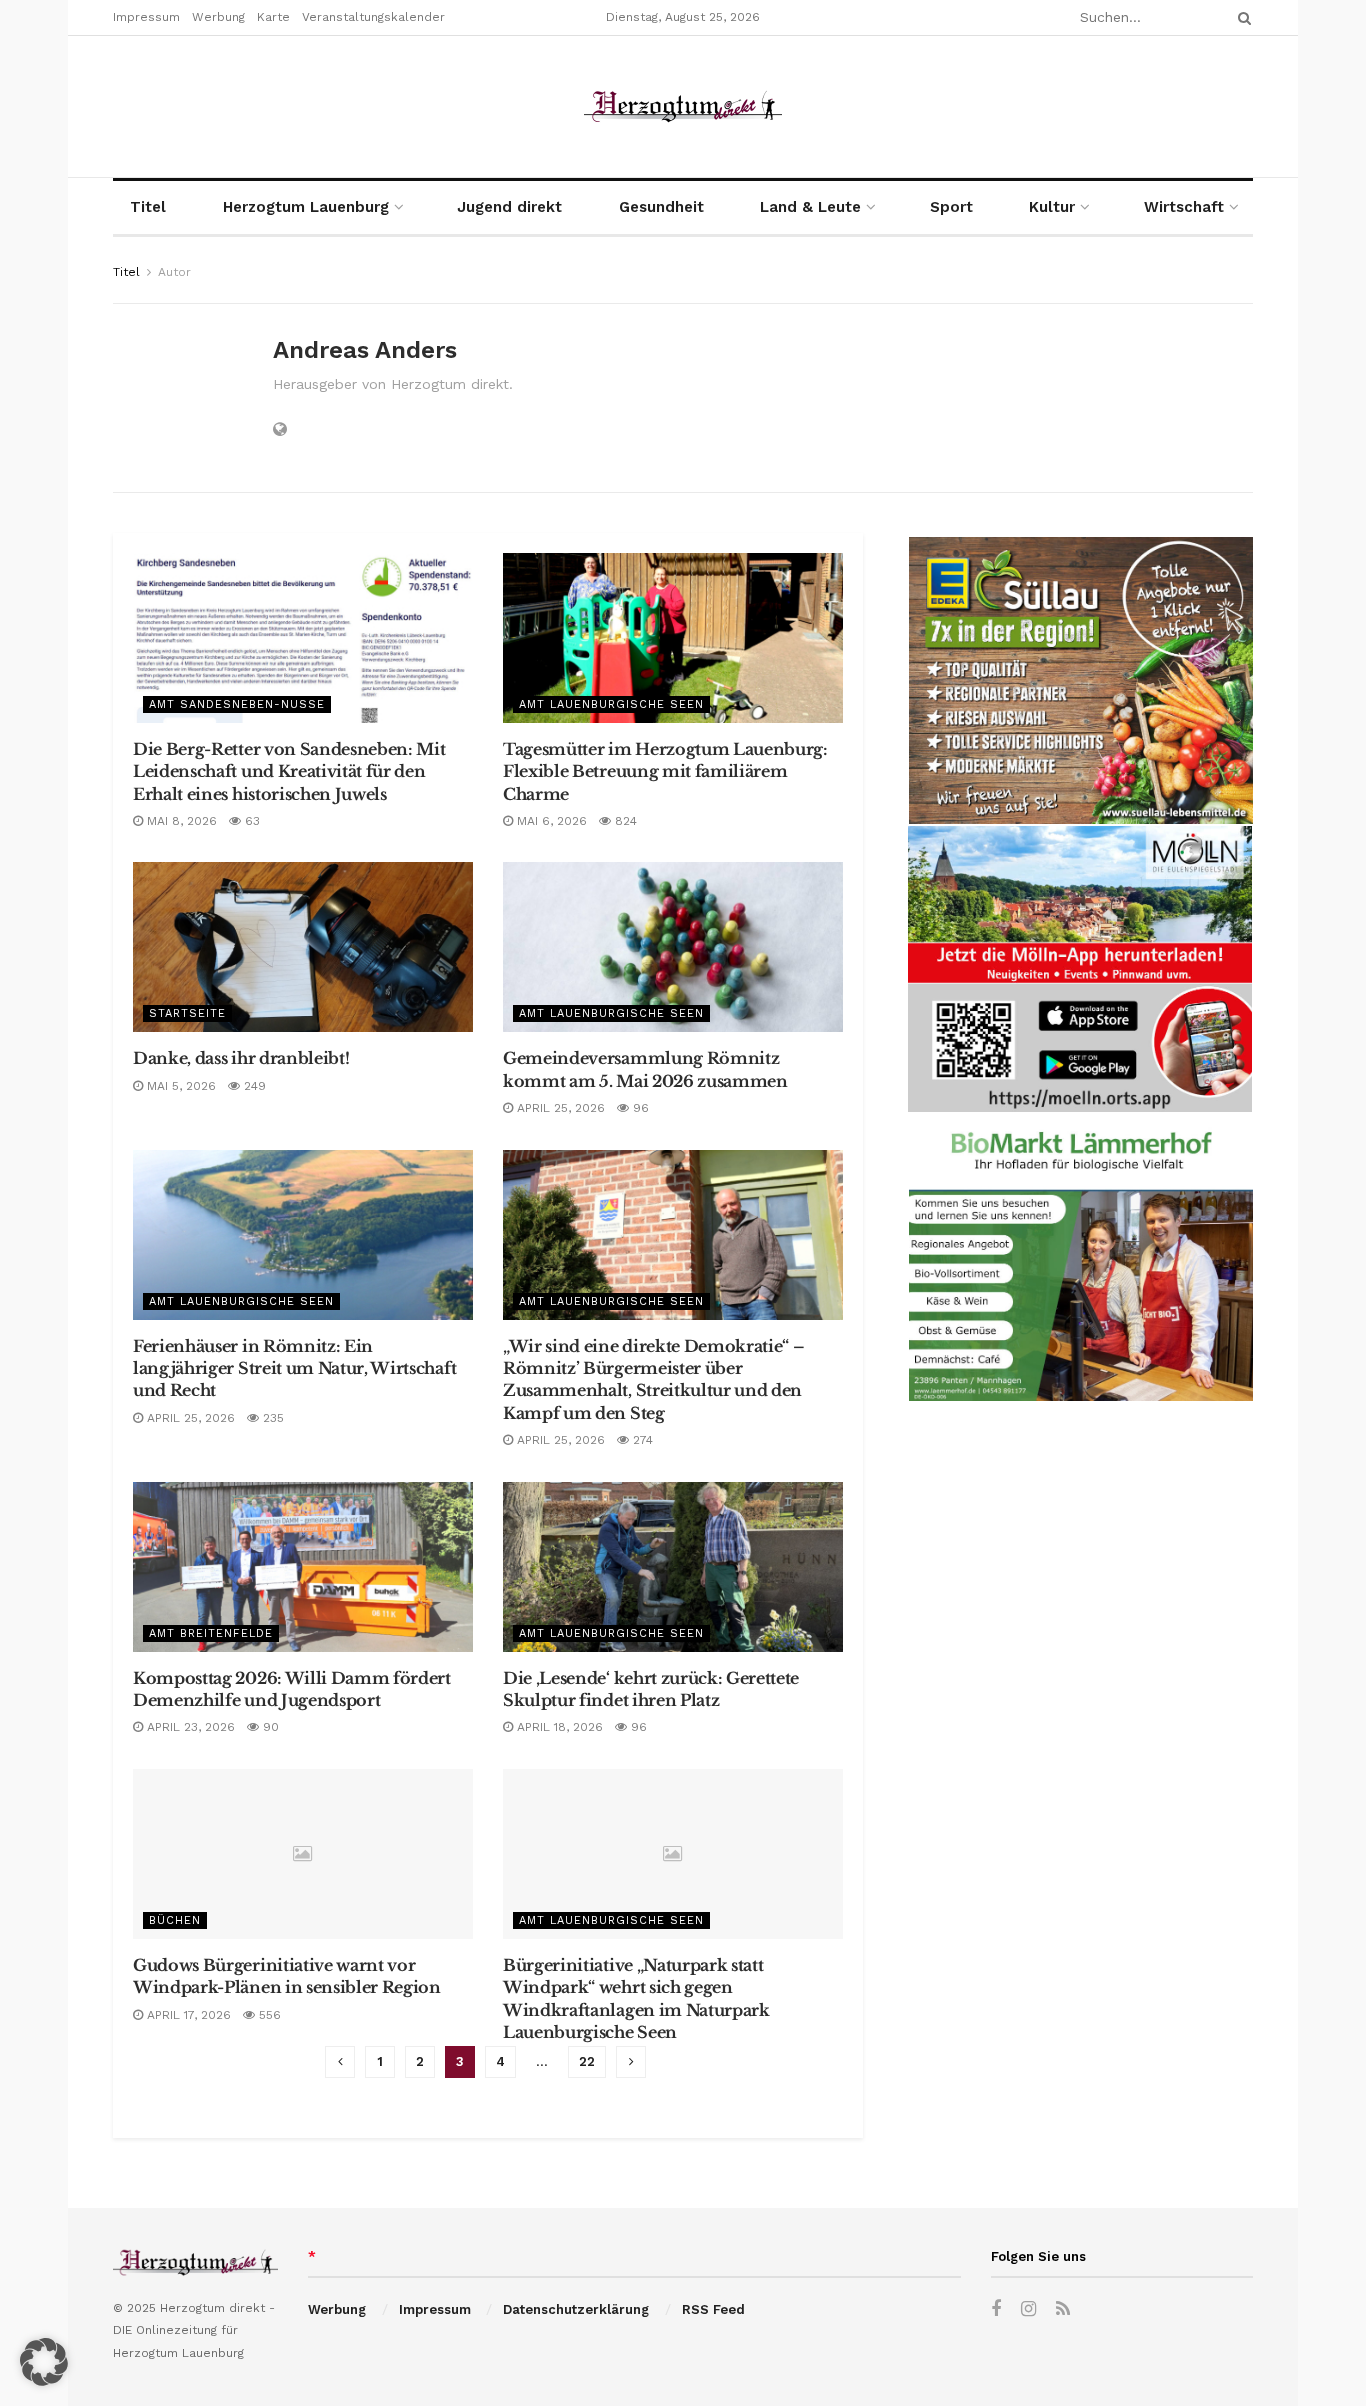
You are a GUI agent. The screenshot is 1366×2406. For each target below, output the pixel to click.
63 (250, 821)
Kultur (1052, 207)
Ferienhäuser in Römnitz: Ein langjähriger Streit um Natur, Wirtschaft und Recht (294, 1368)
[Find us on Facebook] (996, 2309)
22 (587, 2061)
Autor (174, 272)
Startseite (187, 1013)
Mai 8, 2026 (180, 821)
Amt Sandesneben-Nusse (237, 704)
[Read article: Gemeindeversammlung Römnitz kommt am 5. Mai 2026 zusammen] (673, 947)
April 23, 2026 (189, 1727)
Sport (951, 207)
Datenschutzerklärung (576, 2309)
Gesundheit (661, 207)
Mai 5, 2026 (179, 1086)
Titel (148, 207)
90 (269, 1727)
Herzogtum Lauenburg (306, 207)
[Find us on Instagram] (1028, 2309)
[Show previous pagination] (340, 2062)
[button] (44, 2362)
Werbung (218, 17)
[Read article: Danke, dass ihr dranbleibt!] (303, 947)
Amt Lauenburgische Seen (611, 704)
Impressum (146, 17)
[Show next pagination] (631, 2062)
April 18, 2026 (558, 1727)
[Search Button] (1241, 17)
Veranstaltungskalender (373, 17)
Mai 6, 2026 (550, 821)
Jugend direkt (509, 207)
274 (641, 1440)
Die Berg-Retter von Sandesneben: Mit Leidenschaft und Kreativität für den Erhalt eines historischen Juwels (289, 771)
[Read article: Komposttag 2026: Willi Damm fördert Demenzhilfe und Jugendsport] (303, 1567)
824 (624, 821)
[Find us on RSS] (1063, 2309)
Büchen (175, 1920)
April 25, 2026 (559, 1108)
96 (639, 1108)
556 (268, 2015)
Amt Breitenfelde (211, 1633)
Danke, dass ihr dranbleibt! (241, 1058)
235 (271, 1418)
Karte (273, 17)
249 (253, 1086)
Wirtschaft (1184, 207)
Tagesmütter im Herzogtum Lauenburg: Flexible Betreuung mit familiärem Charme (665, 771)
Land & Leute (810, 207)
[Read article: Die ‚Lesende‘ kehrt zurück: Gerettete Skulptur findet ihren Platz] (673, 1567)
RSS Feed (713, 2309)
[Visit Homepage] (683, 106)
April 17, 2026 (187, 2015)
